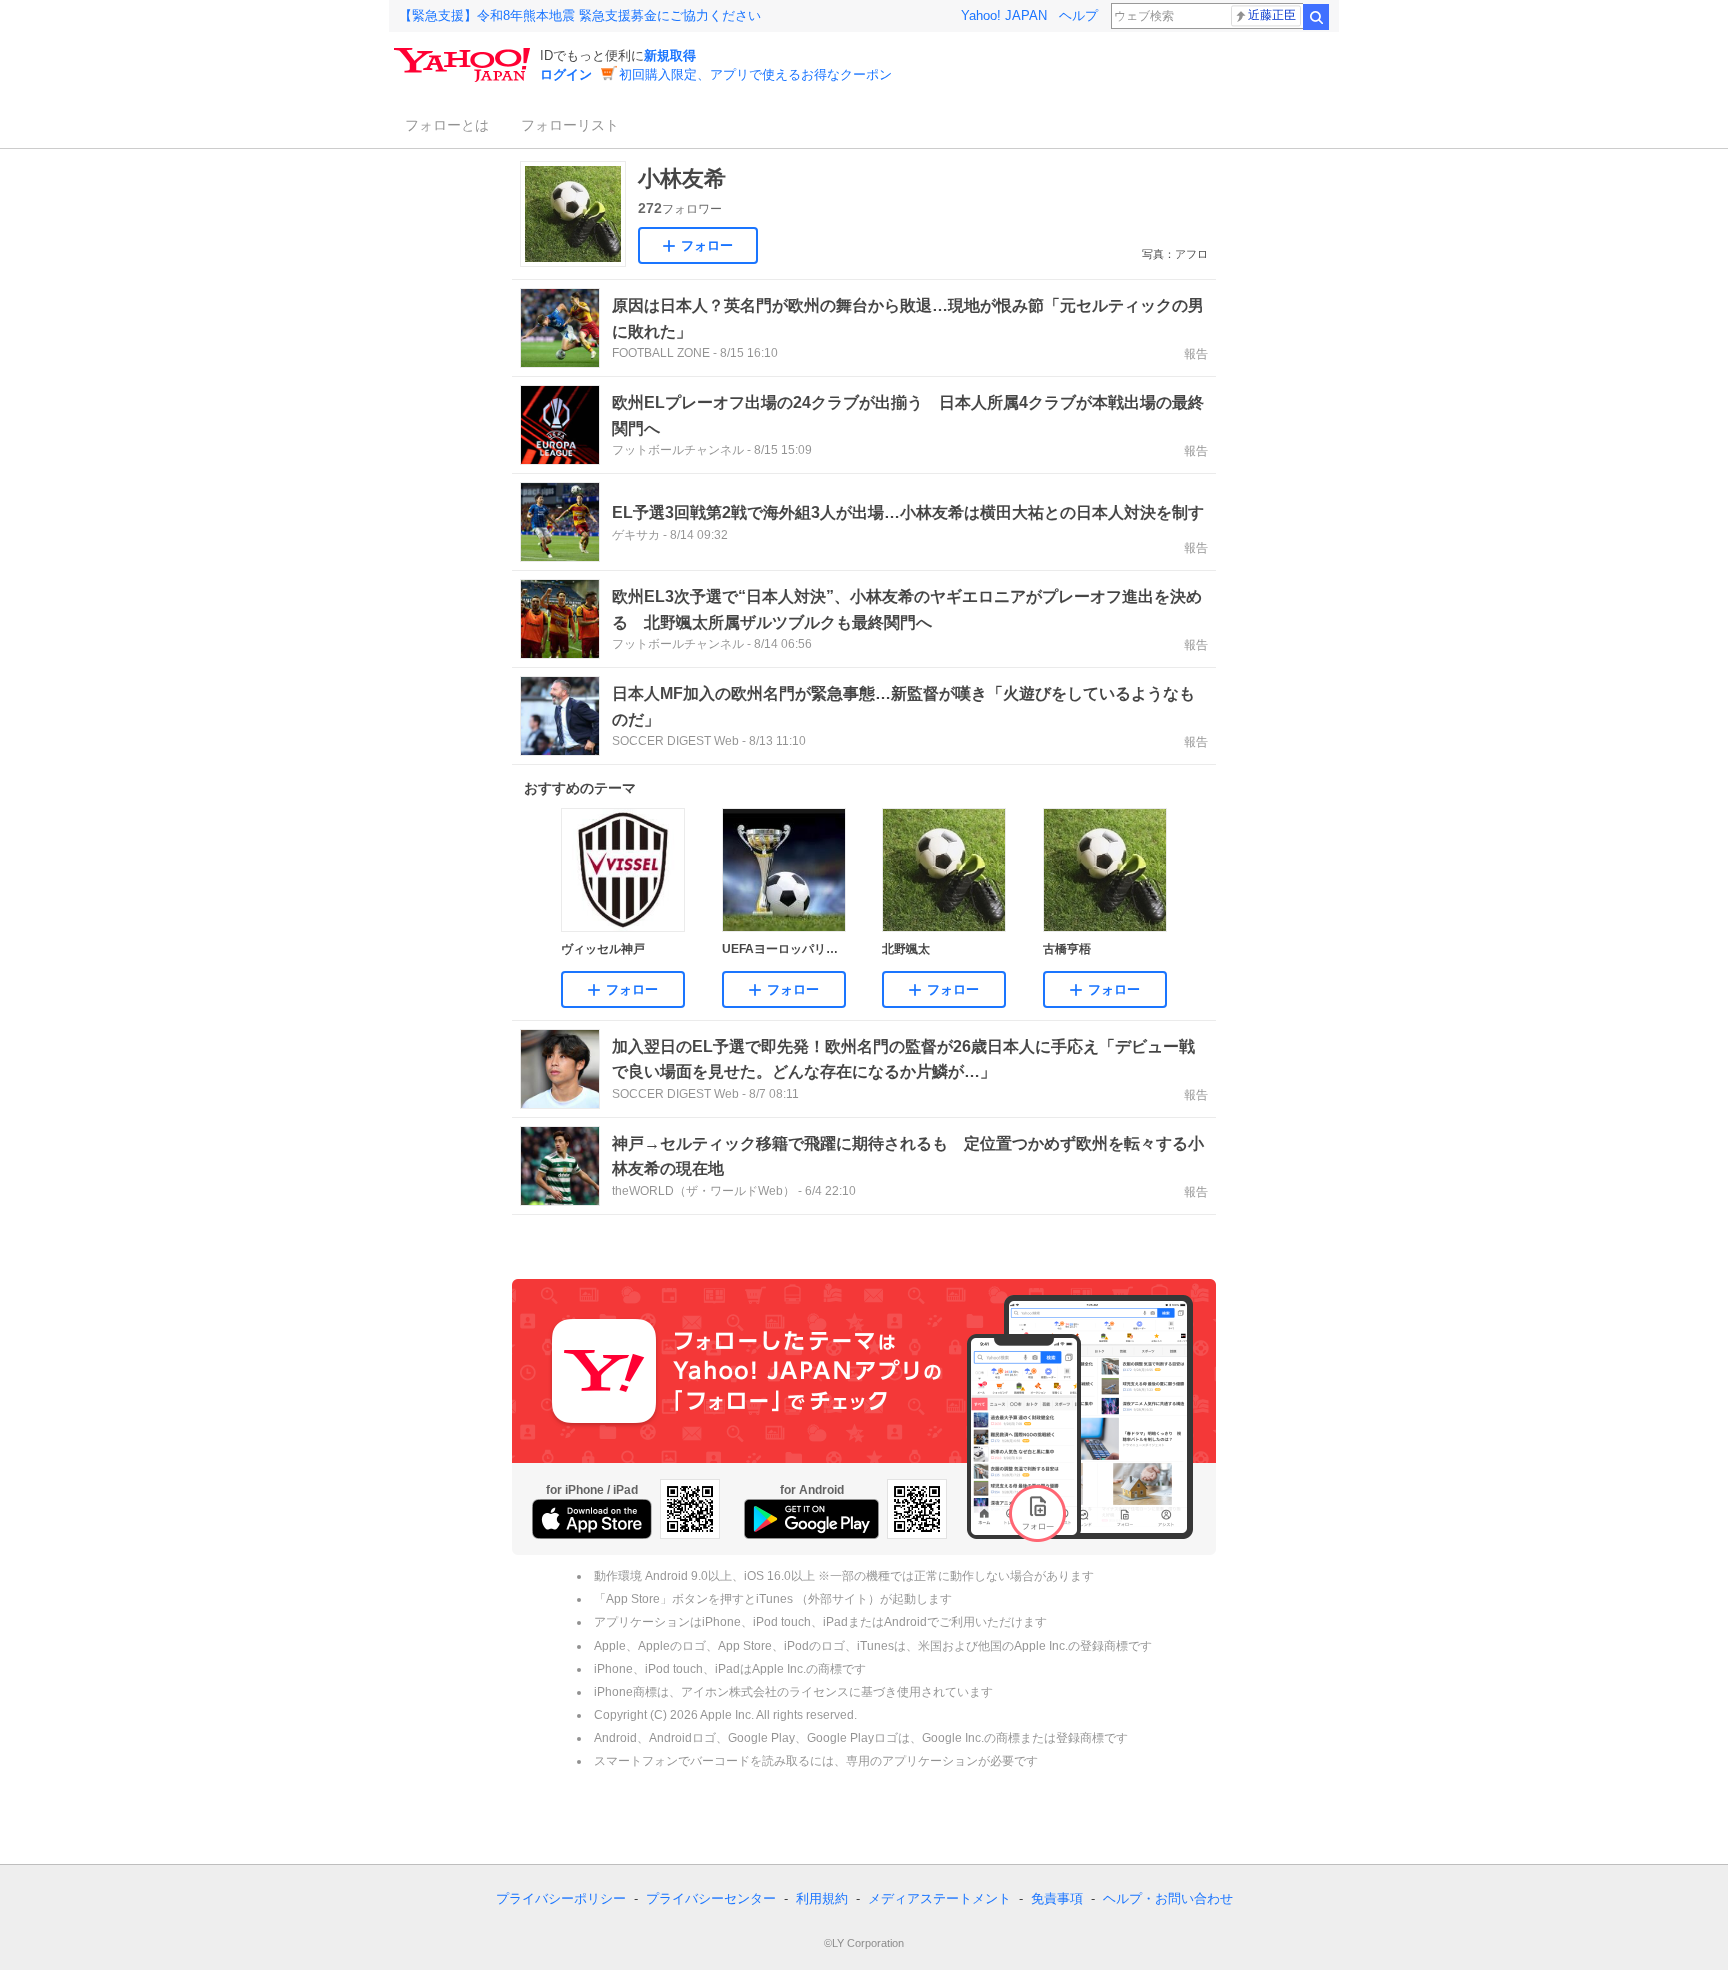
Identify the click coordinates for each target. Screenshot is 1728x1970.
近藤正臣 (1272, 15)
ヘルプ (1078, 15)
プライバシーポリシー (561, 1898)
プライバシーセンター (711, 1898)
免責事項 (1057, 1898)
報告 (1196, 354)
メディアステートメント (939, 1898)
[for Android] (811, 1519)
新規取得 (670, 55)
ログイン (566, 74)
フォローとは (447, 125)
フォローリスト (570, 125)
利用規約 (822, 1898)
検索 (1316, 17)
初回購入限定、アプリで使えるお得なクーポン (755, 74)
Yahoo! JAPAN (1004, 15)
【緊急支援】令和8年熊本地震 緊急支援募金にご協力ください (580, 15)
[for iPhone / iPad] (592, 1519)
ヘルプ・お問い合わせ (1168, 1898)
